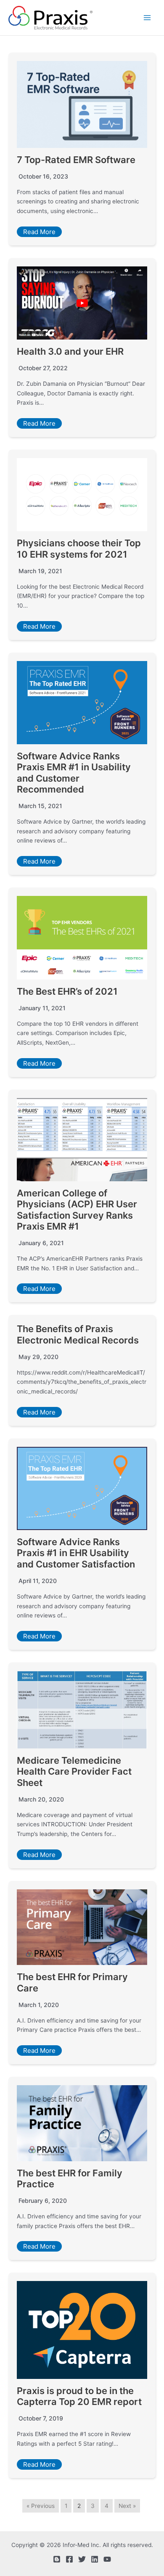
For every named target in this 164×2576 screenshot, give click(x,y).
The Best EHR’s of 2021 (67, 991)
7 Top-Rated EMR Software (76, 160)
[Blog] (57, 2559)
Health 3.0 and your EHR (70, 351)
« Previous (41, 2506)
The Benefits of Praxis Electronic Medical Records (78, 1334)
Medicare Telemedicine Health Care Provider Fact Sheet (74, 1771)
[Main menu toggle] (147, 18)
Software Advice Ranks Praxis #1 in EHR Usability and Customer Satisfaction (76, 1553)
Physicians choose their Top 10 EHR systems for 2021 (79, 548)
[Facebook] (69, 2559)
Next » (127, 2506)
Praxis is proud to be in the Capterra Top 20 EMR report (79, 2396)
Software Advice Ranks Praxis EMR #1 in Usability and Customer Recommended (74, 773)
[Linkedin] (95, 2559)
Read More (39, 232)
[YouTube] (107, 2559)
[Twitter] (82, 2559)
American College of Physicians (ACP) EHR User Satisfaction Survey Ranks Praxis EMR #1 (77, 1210)
